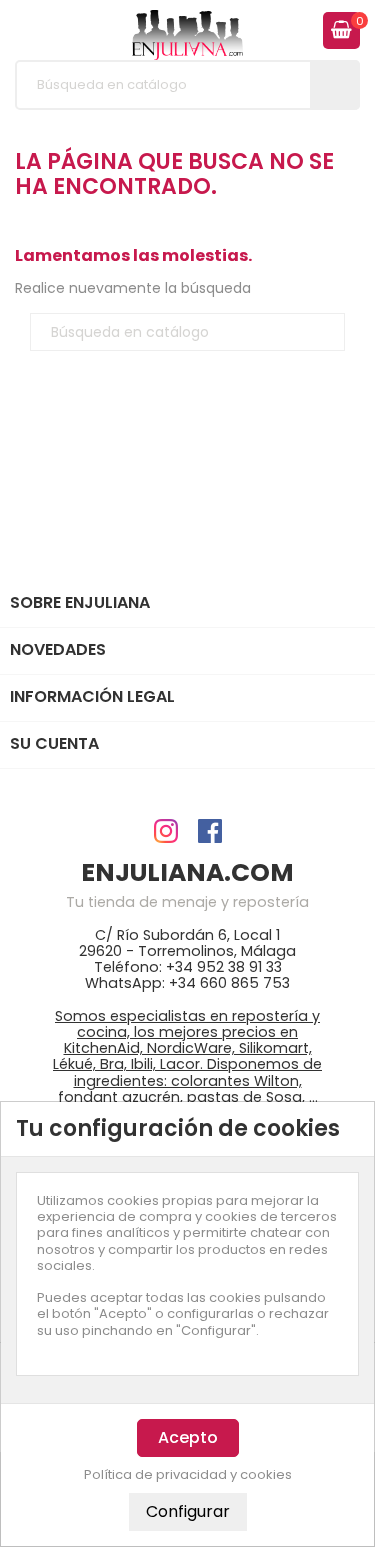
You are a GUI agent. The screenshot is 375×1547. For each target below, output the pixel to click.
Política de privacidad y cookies (188, 1475)
